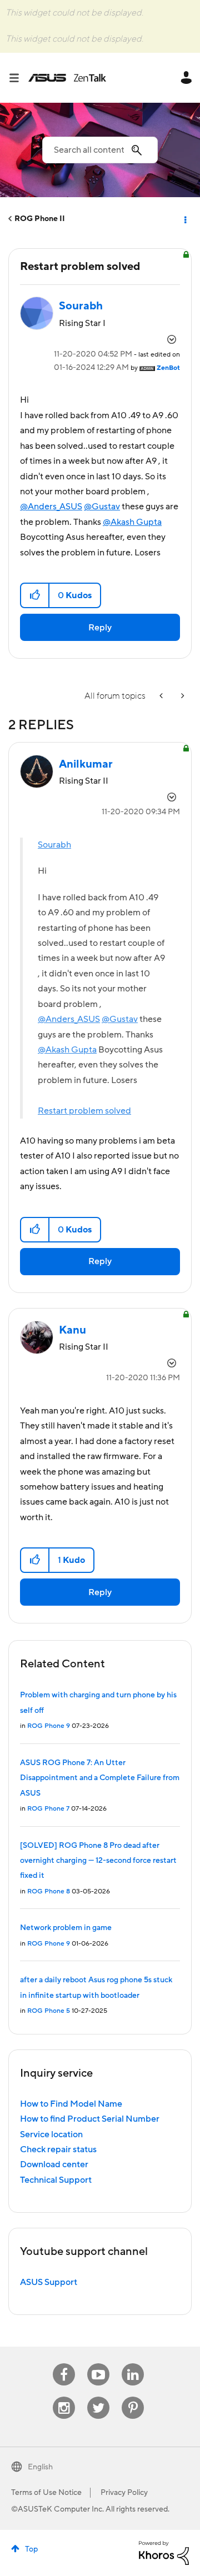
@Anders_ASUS (51, 507)
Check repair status (58, 2149)
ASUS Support (49, 2282)
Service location (51, 2134)
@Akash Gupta (132, 522)
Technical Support (56, 2180)
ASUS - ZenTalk (67, 78)
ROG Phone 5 (49, 2011)
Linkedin (133, 2364)
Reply (100, 628)
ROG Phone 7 (48, 1809)
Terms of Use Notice (46, 2493)
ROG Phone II (40, 219)
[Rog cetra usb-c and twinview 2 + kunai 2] (162, 696)
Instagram (64, 2397)
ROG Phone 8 (49, 1891)
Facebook (64, 2364)
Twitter (99, 2397)
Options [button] (184, 219)
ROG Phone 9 (49, 1726)
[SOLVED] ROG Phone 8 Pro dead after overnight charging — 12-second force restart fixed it (98, 1861)
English (40, 2467)
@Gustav (102, 507)
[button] (35, 595)
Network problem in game (66, 1928)
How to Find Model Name (71, 2104)
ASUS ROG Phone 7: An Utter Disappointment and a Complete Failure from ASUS (100, 1778)
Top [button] (31, 2549)
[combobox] (100, 150)
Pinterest (133, 2397)
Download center (54, 2164)
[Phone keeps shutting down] (182, 696)
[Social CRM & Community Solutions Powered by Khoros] (164, 2552)
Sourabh (54, 845)
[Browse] (18, 78)
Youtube (98, 2364)
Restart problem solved (84, 1111)
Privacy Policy (124, 2493)
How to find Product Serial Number (90, 2119)
